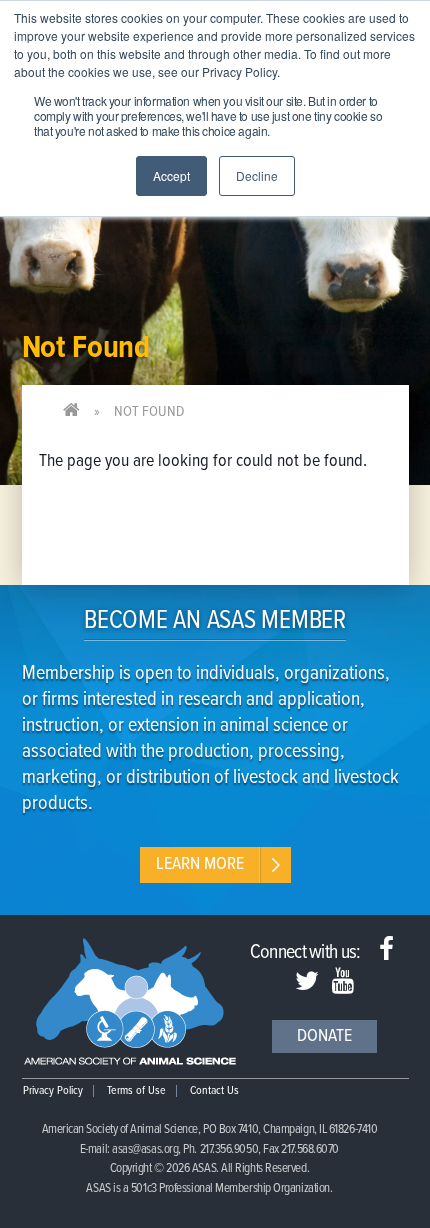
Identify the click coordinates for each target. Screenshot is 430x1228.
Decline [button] (257, 175)
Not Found (149, 412)
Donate (324, 1036)
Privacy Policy (53, 1091)
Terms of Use (136, 1091)
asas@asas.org (145, 1149)
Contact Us (214, 1091)
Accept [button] (171, 175)
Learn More (200, 864)
